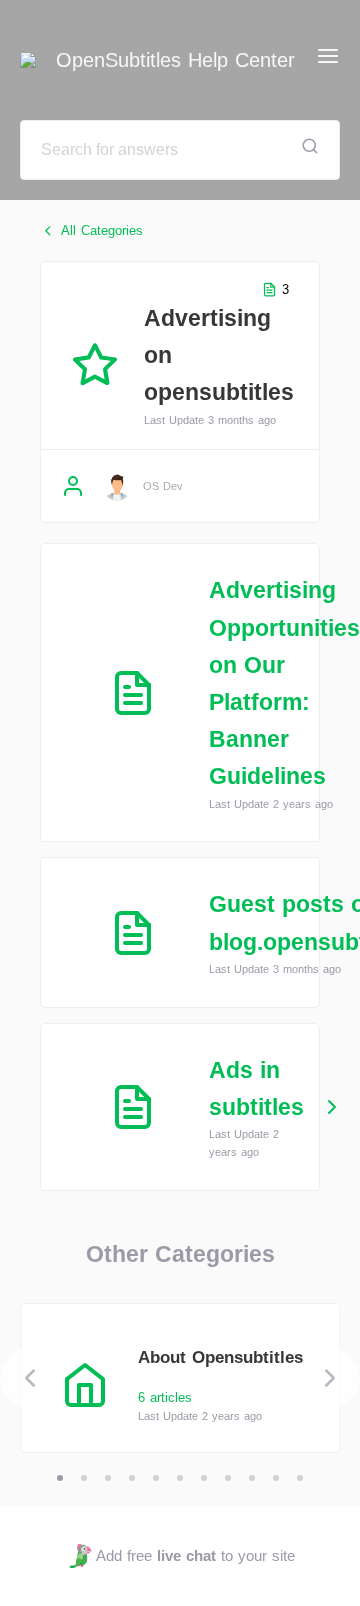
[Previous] (30, 1378)
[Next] (330, 1378)
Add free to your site (195, 1555)
